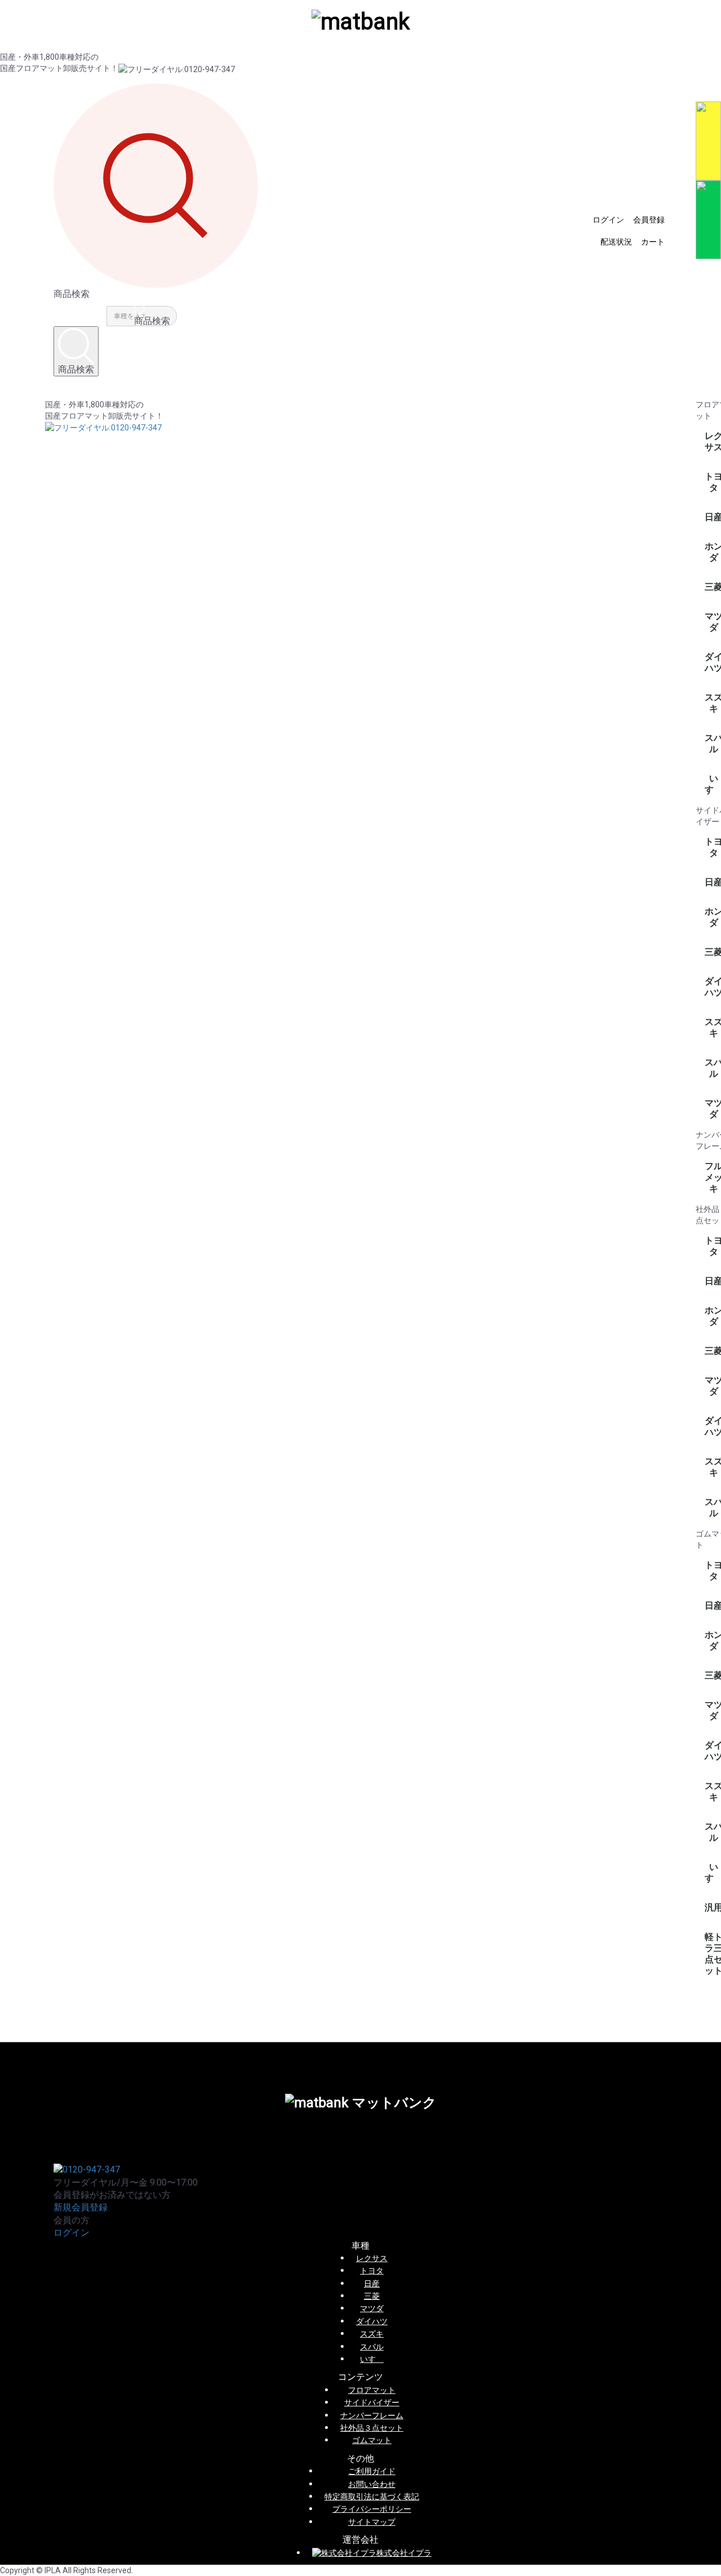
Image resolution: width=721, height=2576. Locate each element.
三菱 (372, 2296)
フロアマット (372, 2390)
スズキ (372, 2334)
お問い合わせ (372, 2484)
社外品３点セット (372, 2428)
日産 (372, 2284)
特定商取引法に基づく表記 (372, 2497)
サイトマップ (372, 2522)
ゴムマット (372, 2440)
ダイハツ (372, 2321)
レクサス (372, 2258)
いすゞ (372, 2359)
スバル (372, 2347)
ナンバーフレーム (372, 2415)
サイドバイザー (372, 2402)
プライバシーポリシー (372, 2509)
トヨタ (372, 2271)
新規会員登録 (81, 2207)
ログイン (72, 2233)
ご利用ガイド (372, 2471)
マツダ (372, 2308)
